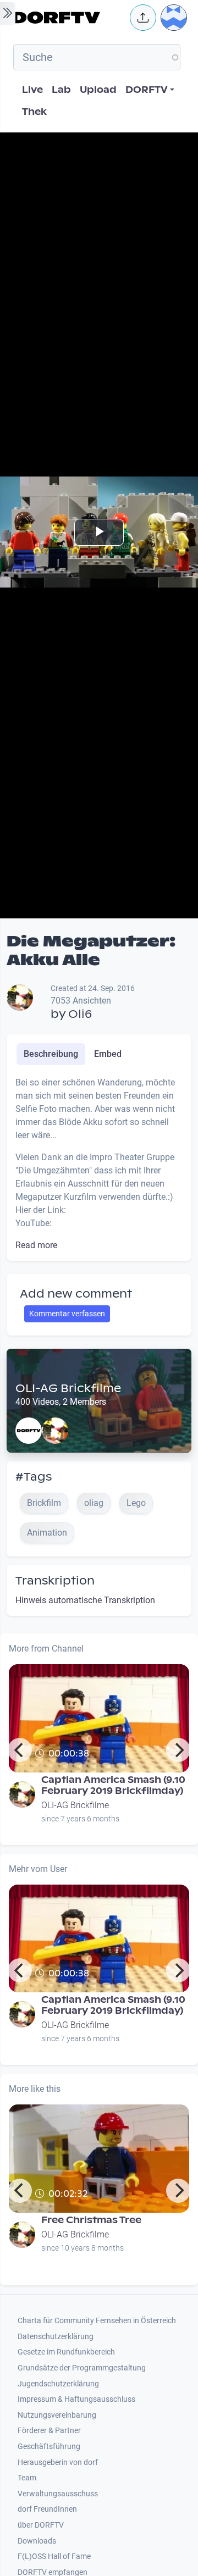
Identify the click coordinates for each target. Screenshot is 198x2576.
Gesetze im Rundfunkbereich (66, 2352)
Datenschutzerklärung (56, 2337)
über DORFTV (41, 2525)
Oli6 (80, 1014)
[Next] (178, 1750)
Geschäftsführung (49, 2447)
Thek (34, 112)
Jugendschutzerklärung (58, 2384)
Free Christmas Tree (91, 2220)
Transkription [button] (55, 1581)
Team (27, 2478)
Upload (98, 90)
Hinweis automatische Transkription (85, 1600)
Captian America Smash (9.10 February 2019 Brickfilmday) (113, 1785)
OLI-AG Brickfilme (68, 1388)
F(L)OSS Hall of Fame (54, 2556)
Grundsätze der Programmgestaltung (82, 2368)
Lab (61, 90)
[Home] (68, 18)
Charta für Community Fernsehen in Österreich (97, 2321)
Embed (108, 1054)
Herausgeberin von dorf (58, 2463)
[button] (143, 18)
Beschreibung (51, 1054)
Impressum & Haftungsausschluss (76, 2399)
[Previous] (20, 1750)
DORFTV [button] (147, 90)
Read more (36, 1245)
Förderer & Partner (49, 2431)
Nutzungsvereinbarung (57, 2415)
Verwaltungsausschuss (58, 2494)
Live (32, 90)
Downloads (37, 2541)
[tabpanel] (99, 1164)
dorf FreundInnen (47, 2509)
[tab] (51, 1054)
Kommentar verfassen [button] (67, 1314)
